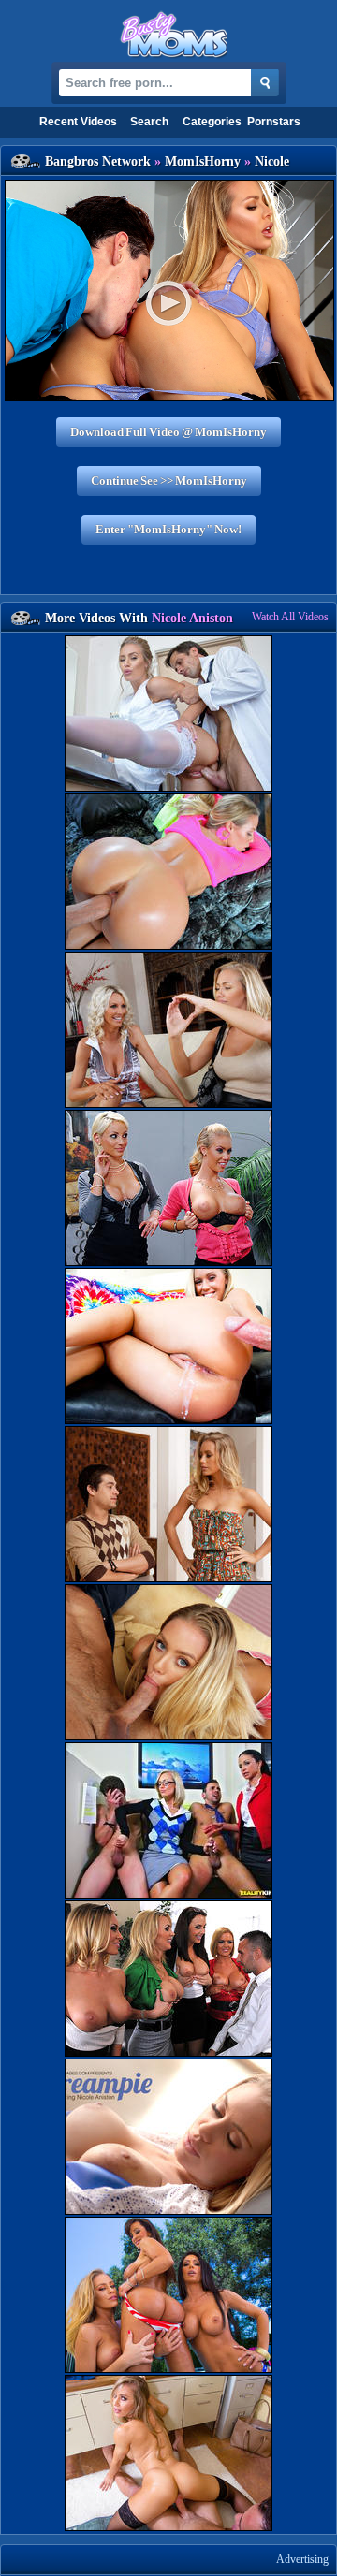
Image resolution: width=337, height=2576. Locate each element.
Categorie (212, 122)
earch (149, 122)
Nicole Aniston (192, 618)
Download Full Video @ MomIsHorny (168, 432)
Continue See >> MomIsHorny (169, 480)
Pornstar (274, 122)
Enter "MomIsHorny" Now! (168, 529)
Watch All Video (290, 617)
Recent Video (78, 122)
